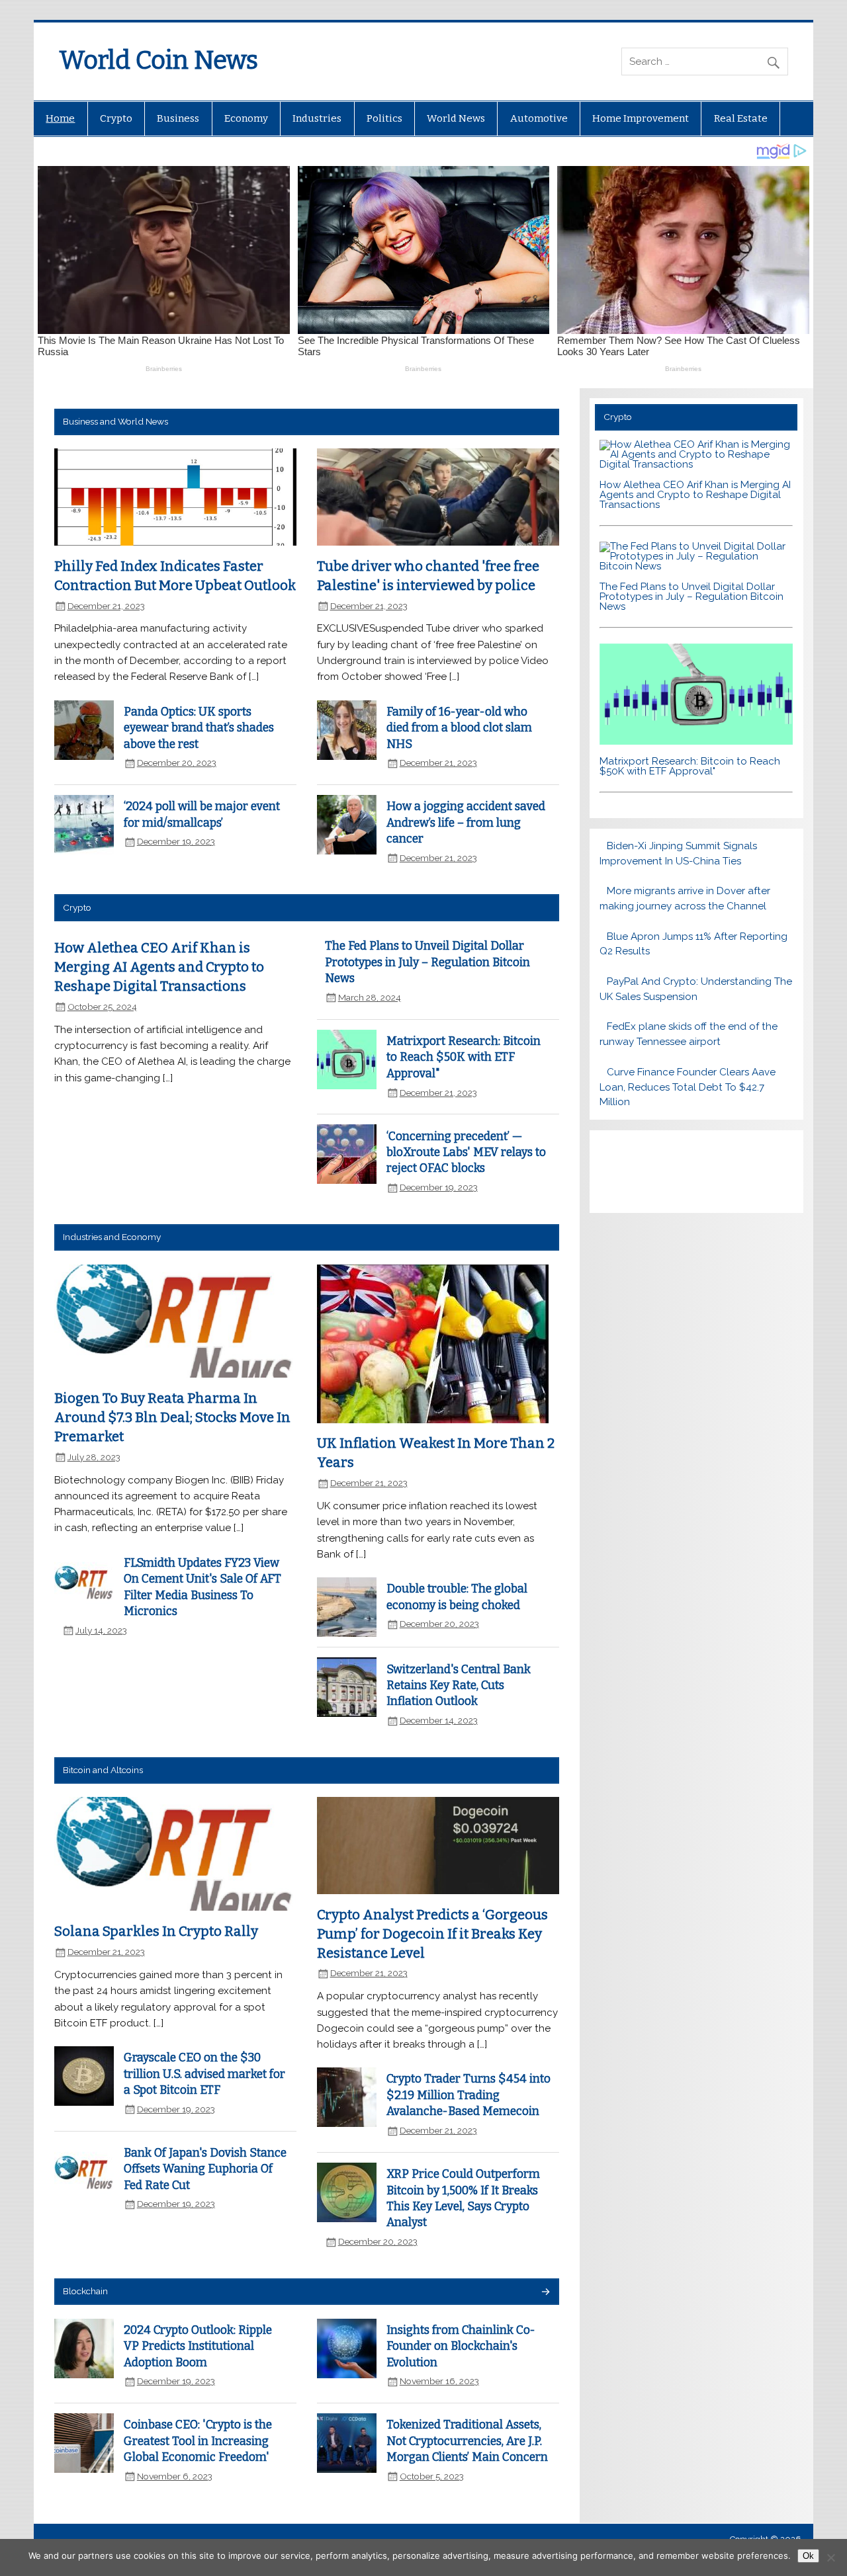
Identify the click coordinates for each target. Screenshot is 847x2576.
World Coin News (158, 60)
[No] (830, 2557)
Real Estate (741, 118)
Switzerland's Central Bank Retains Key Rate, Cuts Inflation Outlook (459, 1686)
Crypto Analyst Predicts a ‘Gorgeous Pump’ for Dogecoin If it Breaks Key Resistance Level (432, 1933)
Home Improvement (641, 118)
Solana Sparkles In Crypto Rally (156, 1931)
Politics (384, 118)
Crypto (116, 118)
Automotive (539, 118)
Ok (808, 2556)
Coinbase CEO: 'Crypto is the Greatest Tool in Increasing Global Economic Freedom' (198, 2441)
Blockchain (85, 2291)
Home (60, 118)
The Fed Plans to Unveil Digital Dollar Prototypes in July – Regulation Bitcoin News (427, 962)
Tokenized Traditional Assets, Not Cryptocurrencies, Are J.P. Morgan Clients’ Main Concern (467, 2441)
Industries (317, 118)
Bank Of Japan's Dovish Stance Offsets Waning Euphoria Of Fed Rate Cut (205, 2169)
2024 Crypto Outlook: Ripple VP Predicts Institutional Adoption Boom (198, 2347)
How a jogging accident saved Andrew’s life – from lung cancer (466, 823)
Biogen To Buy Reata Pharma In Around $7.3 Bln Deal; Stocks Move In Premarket (172, 1417)
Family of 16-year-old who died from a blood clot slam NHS (459, 728)
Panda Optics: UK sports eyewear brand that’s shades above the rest (199, 728)
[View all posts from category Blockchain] (545, 2293)
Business (178, 118)
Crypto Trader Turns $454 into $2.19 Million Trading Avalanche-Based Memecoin (468, 2095)
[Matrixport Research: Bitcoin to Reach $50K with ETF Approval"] (696, 741)
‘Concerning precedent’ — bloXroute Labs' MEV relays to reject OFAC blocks (466, 1153)
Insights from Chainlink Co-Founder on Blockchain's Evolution (461, 2347)
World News (456, 118)
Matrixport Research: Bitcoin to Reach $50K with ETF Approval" (464, 1058)
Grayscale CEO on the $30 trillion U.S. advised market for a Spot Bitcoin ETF (204, 2074)
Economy (246, 118)
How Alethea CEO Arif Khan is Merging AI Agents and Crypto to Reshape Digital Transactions (159, 967)
